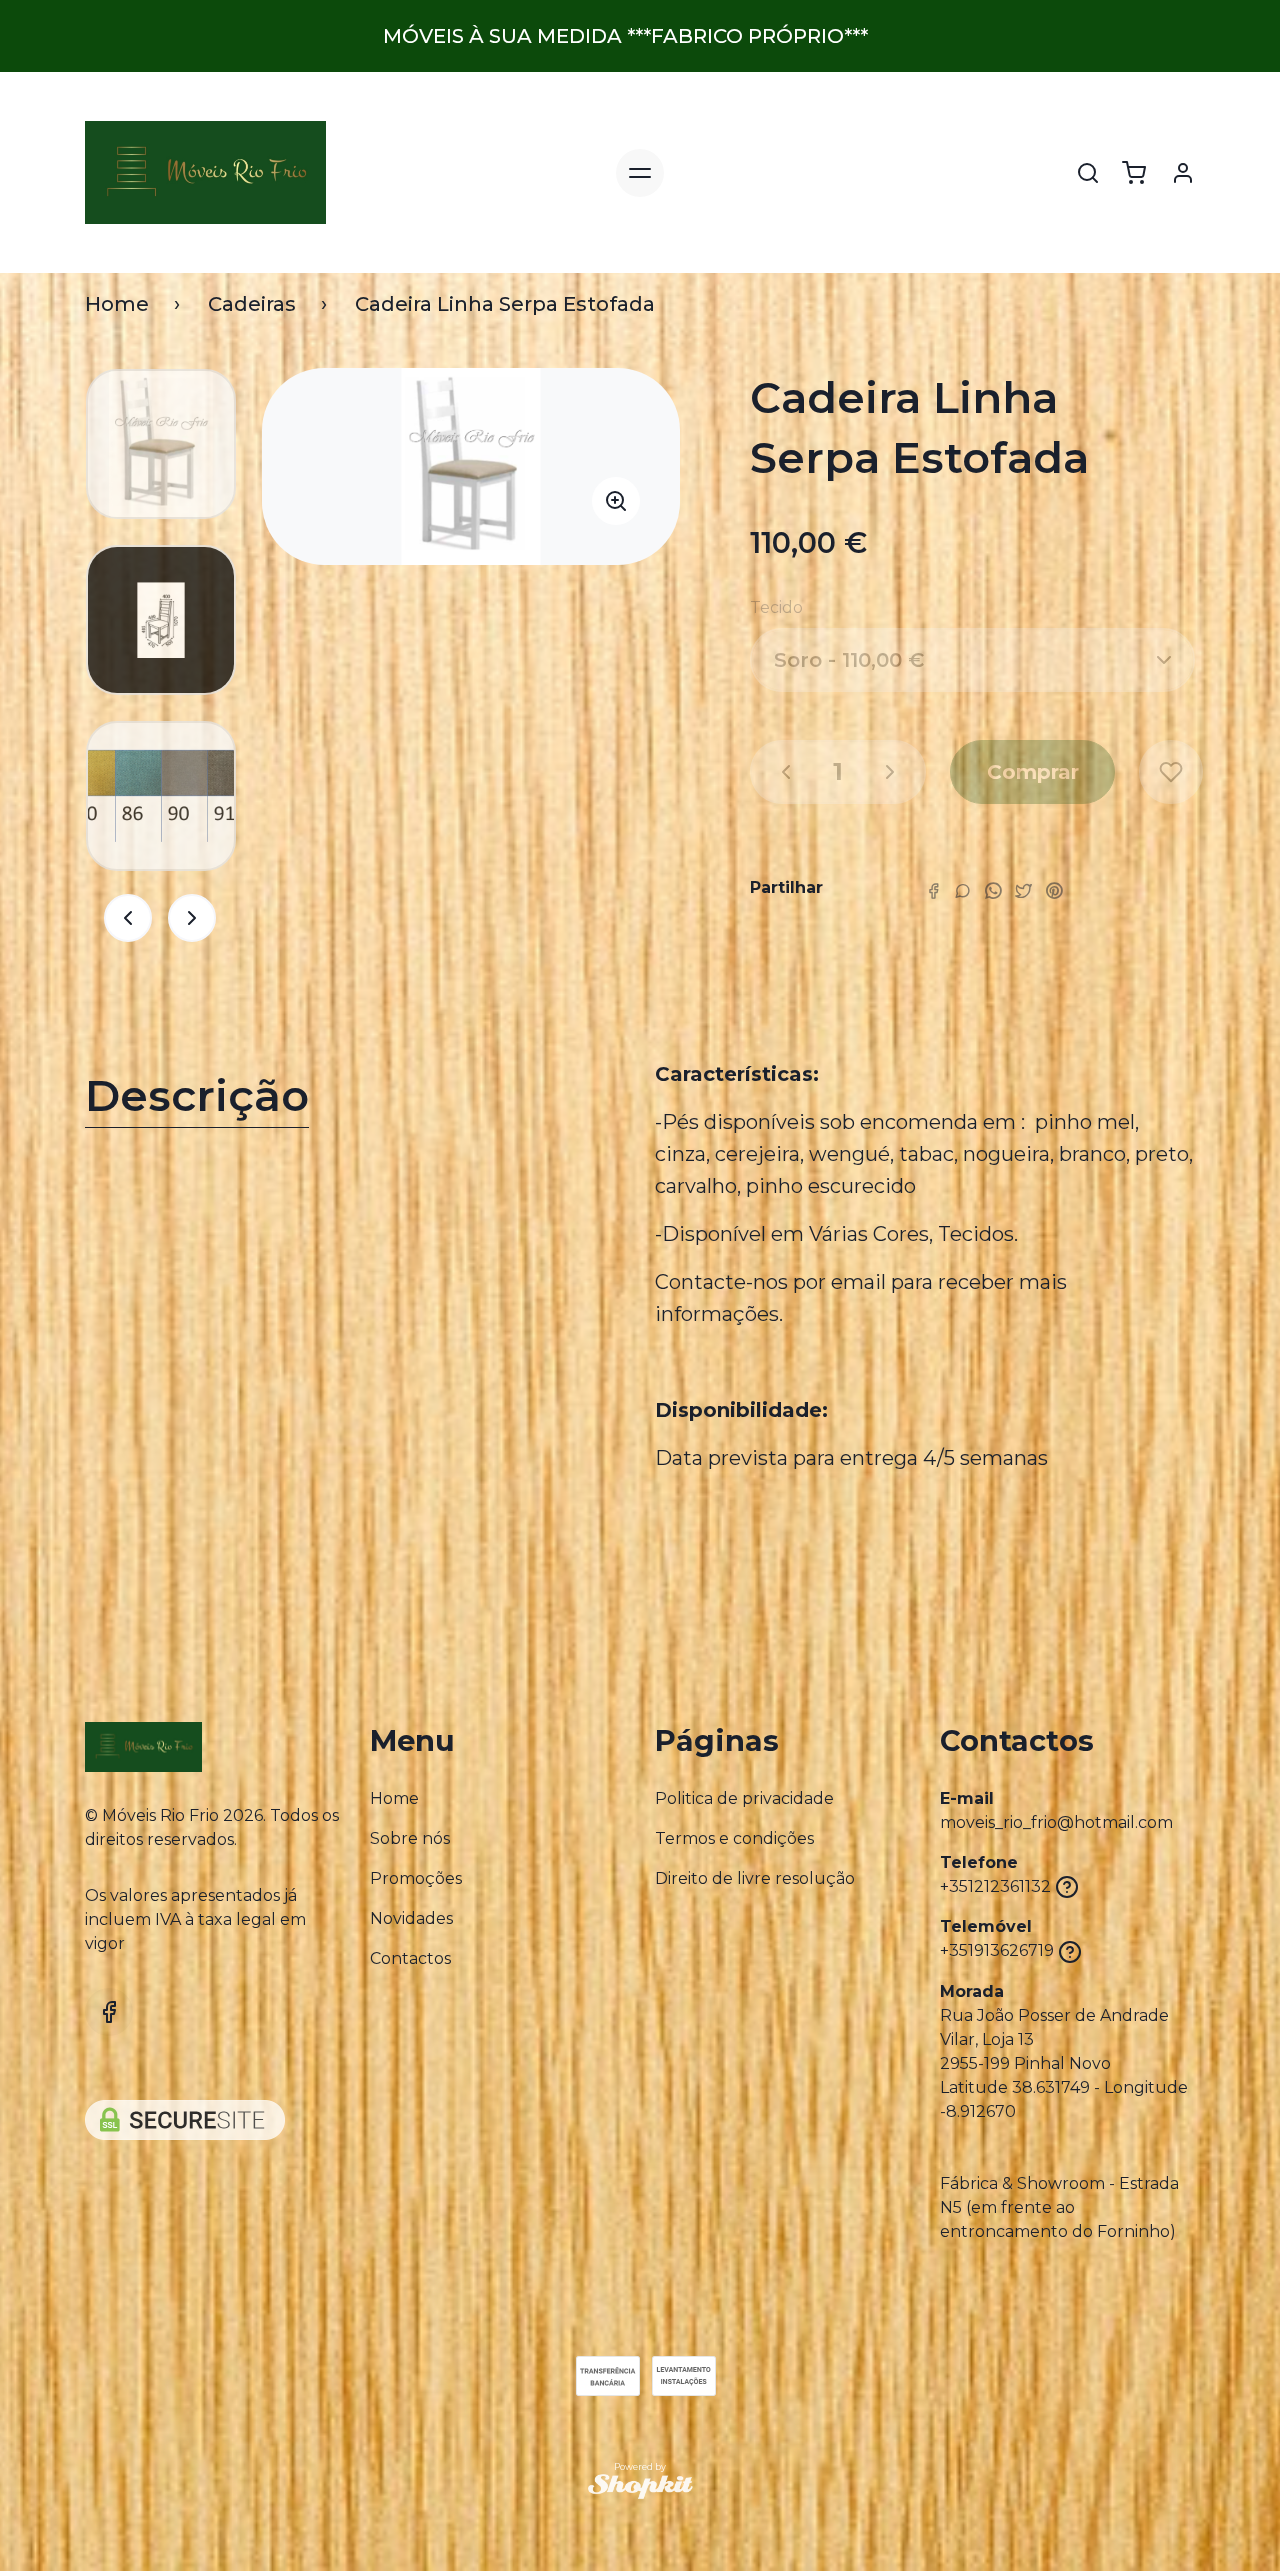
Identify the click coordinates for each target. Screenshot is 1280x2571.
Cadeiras (252, 304)
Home (117, 304)
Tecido (776, 607)
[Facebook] (933, 889)
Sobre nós (410, 1838)
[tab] (355, 1100)
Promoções (416, 1878)
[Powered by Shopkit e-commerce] (640, 2486)
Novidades (411, 1918)
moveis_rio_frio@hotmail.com (1056, 1822)
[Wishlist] (1171, 772)
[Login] (1183, 173)
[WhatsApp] (993, 889)
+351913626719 (997, 1950)
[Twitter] (1023, 889)
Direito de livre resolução (755, 1878)
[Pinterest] (1054, 889)
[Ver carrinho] (1134, 173)
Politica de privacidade (744, 1798)
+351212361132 (995, 1886)
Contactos (410, 1958)
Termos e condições (734, 1838)
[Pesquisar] (1088, 173)
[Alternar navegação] (640, 173)
